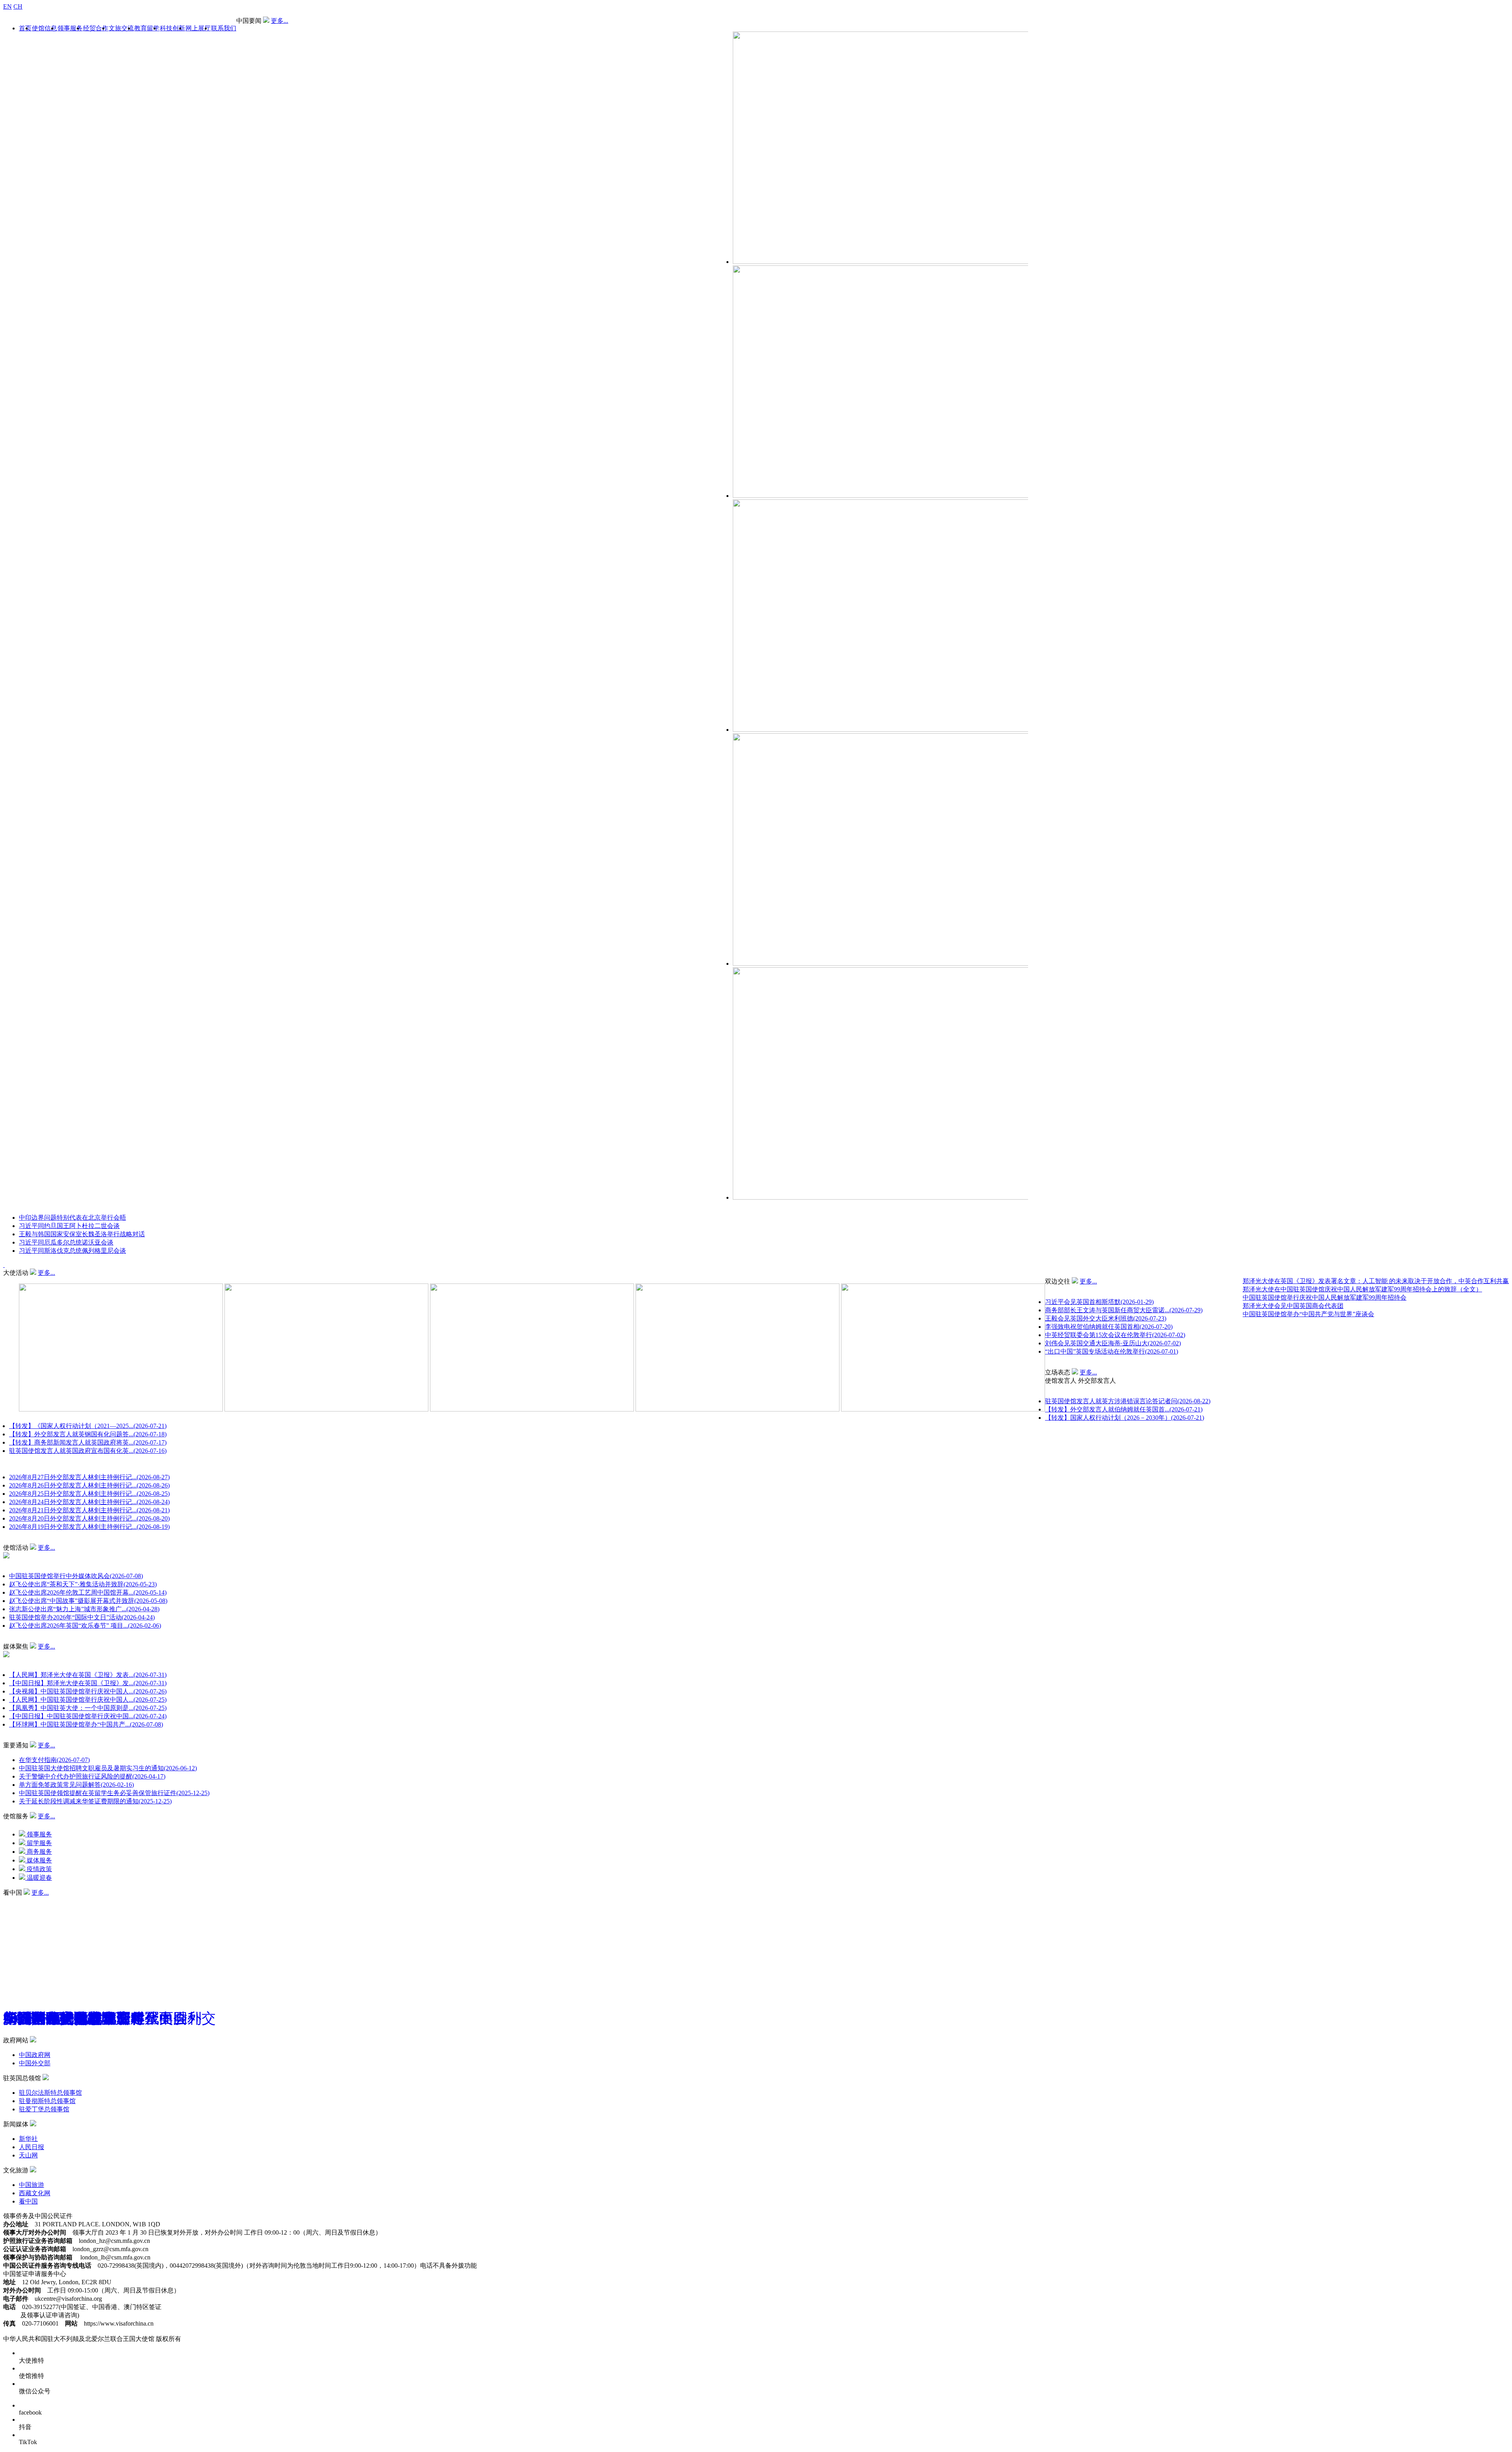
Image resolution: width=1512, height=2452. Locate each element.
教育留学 (147, 28)
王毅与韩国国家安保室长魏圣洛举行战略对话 (82, 1234)
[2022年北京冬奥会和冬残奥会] (71, 1900)
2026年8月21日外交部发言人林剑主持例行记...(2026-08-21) (89, 1510)
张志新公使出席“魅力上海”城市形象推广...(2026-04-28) (84, 1609)
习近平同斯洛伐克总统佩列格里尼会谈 (72, 1251)
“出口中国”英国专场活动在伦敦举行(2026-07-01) (1112, 1351)
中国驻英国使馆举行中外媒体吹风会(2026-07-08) (76, 1576)
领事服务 (70, 28)
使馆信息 (44, 28)
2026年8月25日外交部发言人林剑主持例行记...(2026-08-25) (89, 1494)
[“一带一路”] (18, 1900)
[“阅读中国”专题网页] (36, 1900)
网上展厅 (198, 28)
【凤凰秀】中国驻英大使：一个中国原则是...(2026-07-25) (88, 1708)
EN (7, 6)
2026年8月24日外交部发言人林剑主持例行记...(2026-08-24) (89, 1502)
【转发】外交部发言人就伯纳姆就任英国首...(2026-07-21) (1124, 1409)
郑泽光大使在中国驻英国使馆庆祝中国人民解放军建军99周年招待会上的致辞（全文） (1362, 1289)
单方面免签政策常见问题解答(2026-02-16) (76, 1785)
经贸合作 (96, 28)
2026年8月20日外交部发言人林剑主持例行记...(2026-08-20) (89, 1518)
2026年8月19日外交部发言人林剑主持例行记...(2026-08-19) (89, 1527)
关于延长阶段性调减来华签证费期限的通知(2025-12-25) (95, 1801)
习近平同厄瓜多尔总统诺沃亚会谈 (66, 1242)
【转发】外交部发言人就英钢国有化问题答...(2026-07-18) (88, 1434)
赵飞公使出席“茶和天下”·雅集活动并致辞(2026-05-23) (83, 1584)
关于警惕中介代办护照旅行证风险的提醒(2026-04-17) (92, 1776)
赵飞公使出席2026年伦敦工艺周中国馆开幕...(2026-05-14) (88, 1592)
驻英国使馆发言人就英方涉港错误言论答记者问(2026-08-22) (1128, 1401)
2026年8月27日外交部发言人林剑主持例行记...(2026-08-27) (89, 1477)
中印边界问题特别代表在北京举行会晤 (72, 1218)
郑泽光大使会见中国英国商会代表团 (1293, 1306)
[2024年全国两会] (42, 1900)
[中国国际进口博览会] (12, 1900)
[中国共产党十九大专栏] (83, 1900)
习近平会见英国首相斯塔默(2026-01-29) (1099, 1302)
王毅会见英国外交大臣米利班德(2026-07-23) (1106, 1318)
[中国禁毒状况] (65, 1900)
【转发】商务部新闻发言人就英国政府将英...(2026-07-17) (88, 1442)
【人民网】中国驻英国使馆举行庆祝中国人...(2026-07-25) (88, 1700)
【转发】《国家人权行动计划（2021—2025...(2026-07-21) (88, 1426)
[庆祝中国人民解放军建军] (59, 1900)
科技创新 (172, 28)
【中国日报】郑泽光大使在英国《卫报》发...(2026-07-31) (88, 1683)
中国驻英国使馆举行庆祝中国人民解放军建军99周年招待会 (1325, 1297)
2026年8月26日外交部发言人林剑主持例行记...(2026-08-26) (89, 1485)
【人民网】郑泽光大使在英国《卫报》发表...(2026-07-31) (88, 1675)
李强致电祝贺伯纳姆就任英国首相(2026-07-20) (1109, 1327)
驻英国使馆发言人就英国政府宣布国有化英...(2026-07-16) (88, 1451)
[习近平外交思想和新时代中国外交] (6, 1900)
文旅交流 (121, 28)
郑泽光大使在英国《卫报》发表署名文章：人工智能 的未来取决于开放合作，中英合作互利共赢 (1376, 1281)
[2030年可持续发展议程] (53, 1900)
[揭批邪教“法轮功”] (89, 1900)
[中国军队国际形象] (47, 1900)
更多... (280, 21)
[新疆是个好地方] (30, 1900)
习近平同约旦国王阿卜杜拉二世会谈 (69, 1226)
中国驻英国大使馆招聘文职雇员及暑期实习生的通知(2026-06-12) (108, 1768)
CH (18, 6)
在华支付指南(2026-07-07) (54, 1760)
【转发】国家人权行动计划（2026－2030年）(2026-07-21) (1125, 1418)
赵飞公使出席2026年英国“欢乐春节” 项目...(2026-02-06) (85, 1626)
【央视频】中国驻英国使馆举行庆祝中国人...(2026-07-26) (88, 1691)
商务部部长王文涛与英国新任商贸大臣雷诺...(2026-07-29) (1124, 1310)
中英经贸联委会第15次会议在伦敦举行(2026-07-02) (1115, 1335)
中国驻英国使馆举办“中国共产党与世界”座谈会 (1308, 1314)
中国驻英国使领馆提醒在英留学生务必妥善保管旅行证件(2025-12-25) (114, 1793)
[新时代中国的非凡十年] (24, 1900)
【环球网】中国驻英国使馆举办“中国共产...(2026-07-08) (86, 1724)
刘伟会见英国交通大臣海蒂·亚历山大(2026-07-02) (1113, 1343)
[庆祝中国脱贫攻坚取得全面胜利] (77, 1900)
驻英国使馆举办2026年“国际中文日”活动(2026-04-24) (82, 1617)
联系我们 (224, 28)
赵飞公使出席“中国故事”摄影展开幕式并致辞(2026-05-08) (88, 1601)
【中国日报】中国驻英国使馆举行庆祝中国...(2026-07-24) (88, 1716)
